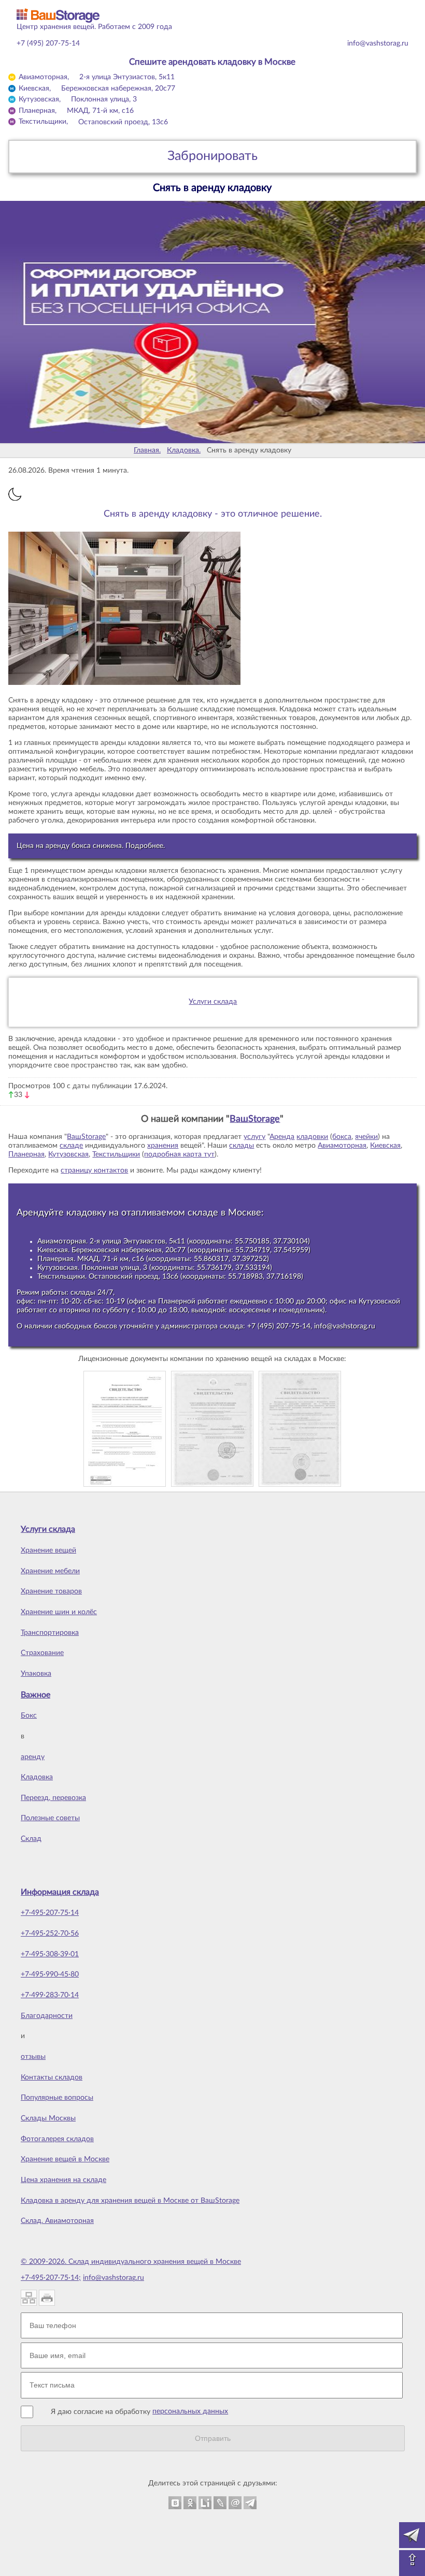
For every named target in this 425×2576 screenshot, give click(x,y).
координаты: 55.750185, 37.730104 (249, 1241)
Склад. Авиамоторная (57, 2221)
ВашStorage (255, 1119)
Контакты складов (52, 2077)
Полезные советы (50, 1818)
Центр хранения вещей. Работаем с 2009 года (94, 27)
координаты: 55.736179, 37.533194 (211, 1268)
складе (71, 1146)
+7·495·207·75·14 (50, 1913)
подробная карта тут (179, 1154)
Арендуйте (40, 1213)
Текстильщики (116, 1154)
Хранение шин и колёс (59, 1612)
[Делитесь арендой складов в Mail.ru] (235, 2503)
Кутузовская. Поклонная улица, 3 (92, 1268)
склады (242, 1146)
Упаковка (36, 1674)
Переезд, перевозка (53, 1798)
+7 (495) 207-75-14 (48, 43)
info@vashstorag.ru (378, 43)
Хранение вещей (48, 1550)
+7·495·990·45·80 (50, 1974)
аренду (33, 1757)
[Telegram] (412, 2535)
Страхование (42, 1653)
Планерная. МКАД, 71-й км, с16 (91, 1259)
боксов (105, 1326)
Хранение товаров (51, 1591)
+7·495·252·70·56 (50, 1934)
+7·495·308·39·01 (50, 1954)
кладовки (312, 1137)
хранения (163, 1146)
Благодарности (47, 2016)
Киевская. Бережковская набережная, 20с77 (111, 1250)
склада (231, 1326)
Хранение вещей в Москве (65, 2159)
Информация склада (60, 1892)
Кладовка (37, 1777)
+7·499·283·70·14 (50, 1995)
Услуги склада (213, 1002)
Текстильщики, (93, 122)
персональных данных (190, 2411)
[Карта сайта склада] (29, 2298)
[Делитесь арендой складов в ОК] (190, 2503)
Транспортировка (50, 1633)
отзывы (33, 2057)
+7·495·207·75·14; (51, 2278)
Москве (245, 1213)
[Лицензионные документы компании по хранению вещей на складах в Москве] (125, 1428)
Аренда (282, 1137)
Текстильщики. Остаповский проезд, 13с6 (108, 1277)
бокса (342, 1137)
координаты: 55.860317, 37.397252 (208, 1259)
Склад (31, 1839)
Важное (36, 1695)
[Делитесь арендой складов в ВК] (175, 2503)
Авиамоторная (342, 1146)
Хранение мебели (50, 1571)
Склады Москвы (48, 2118)
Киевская (385, 1146)
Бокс (29, 1716)
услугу (254, 1137)
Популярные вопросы (57, 2098)
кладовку (86, 1213)
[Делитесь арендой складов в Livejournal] (220, 2503)
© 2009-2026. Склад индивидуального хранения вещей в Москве (131, 2262)
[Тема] (15, 494)
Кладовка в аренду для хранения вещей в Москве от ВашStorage (130, 2201)
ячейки (366, 1137)
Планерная (26, 1154)
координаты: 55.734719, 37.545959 (249, 1250)
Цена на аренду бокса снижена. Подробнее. (91, 846)
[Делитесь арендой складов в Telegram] (250, 2503)
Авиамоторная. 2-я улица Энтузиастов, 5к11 (111, 1241)
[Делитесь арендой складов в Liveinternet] (205, 2503)
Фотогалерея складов (57, 2139)
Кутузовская (68, 1154)
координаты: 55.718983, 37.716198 (242, 1277)
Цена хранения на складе (63, 2180)
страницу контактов (94, 1170)
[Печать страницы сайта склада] (47, 2298)
